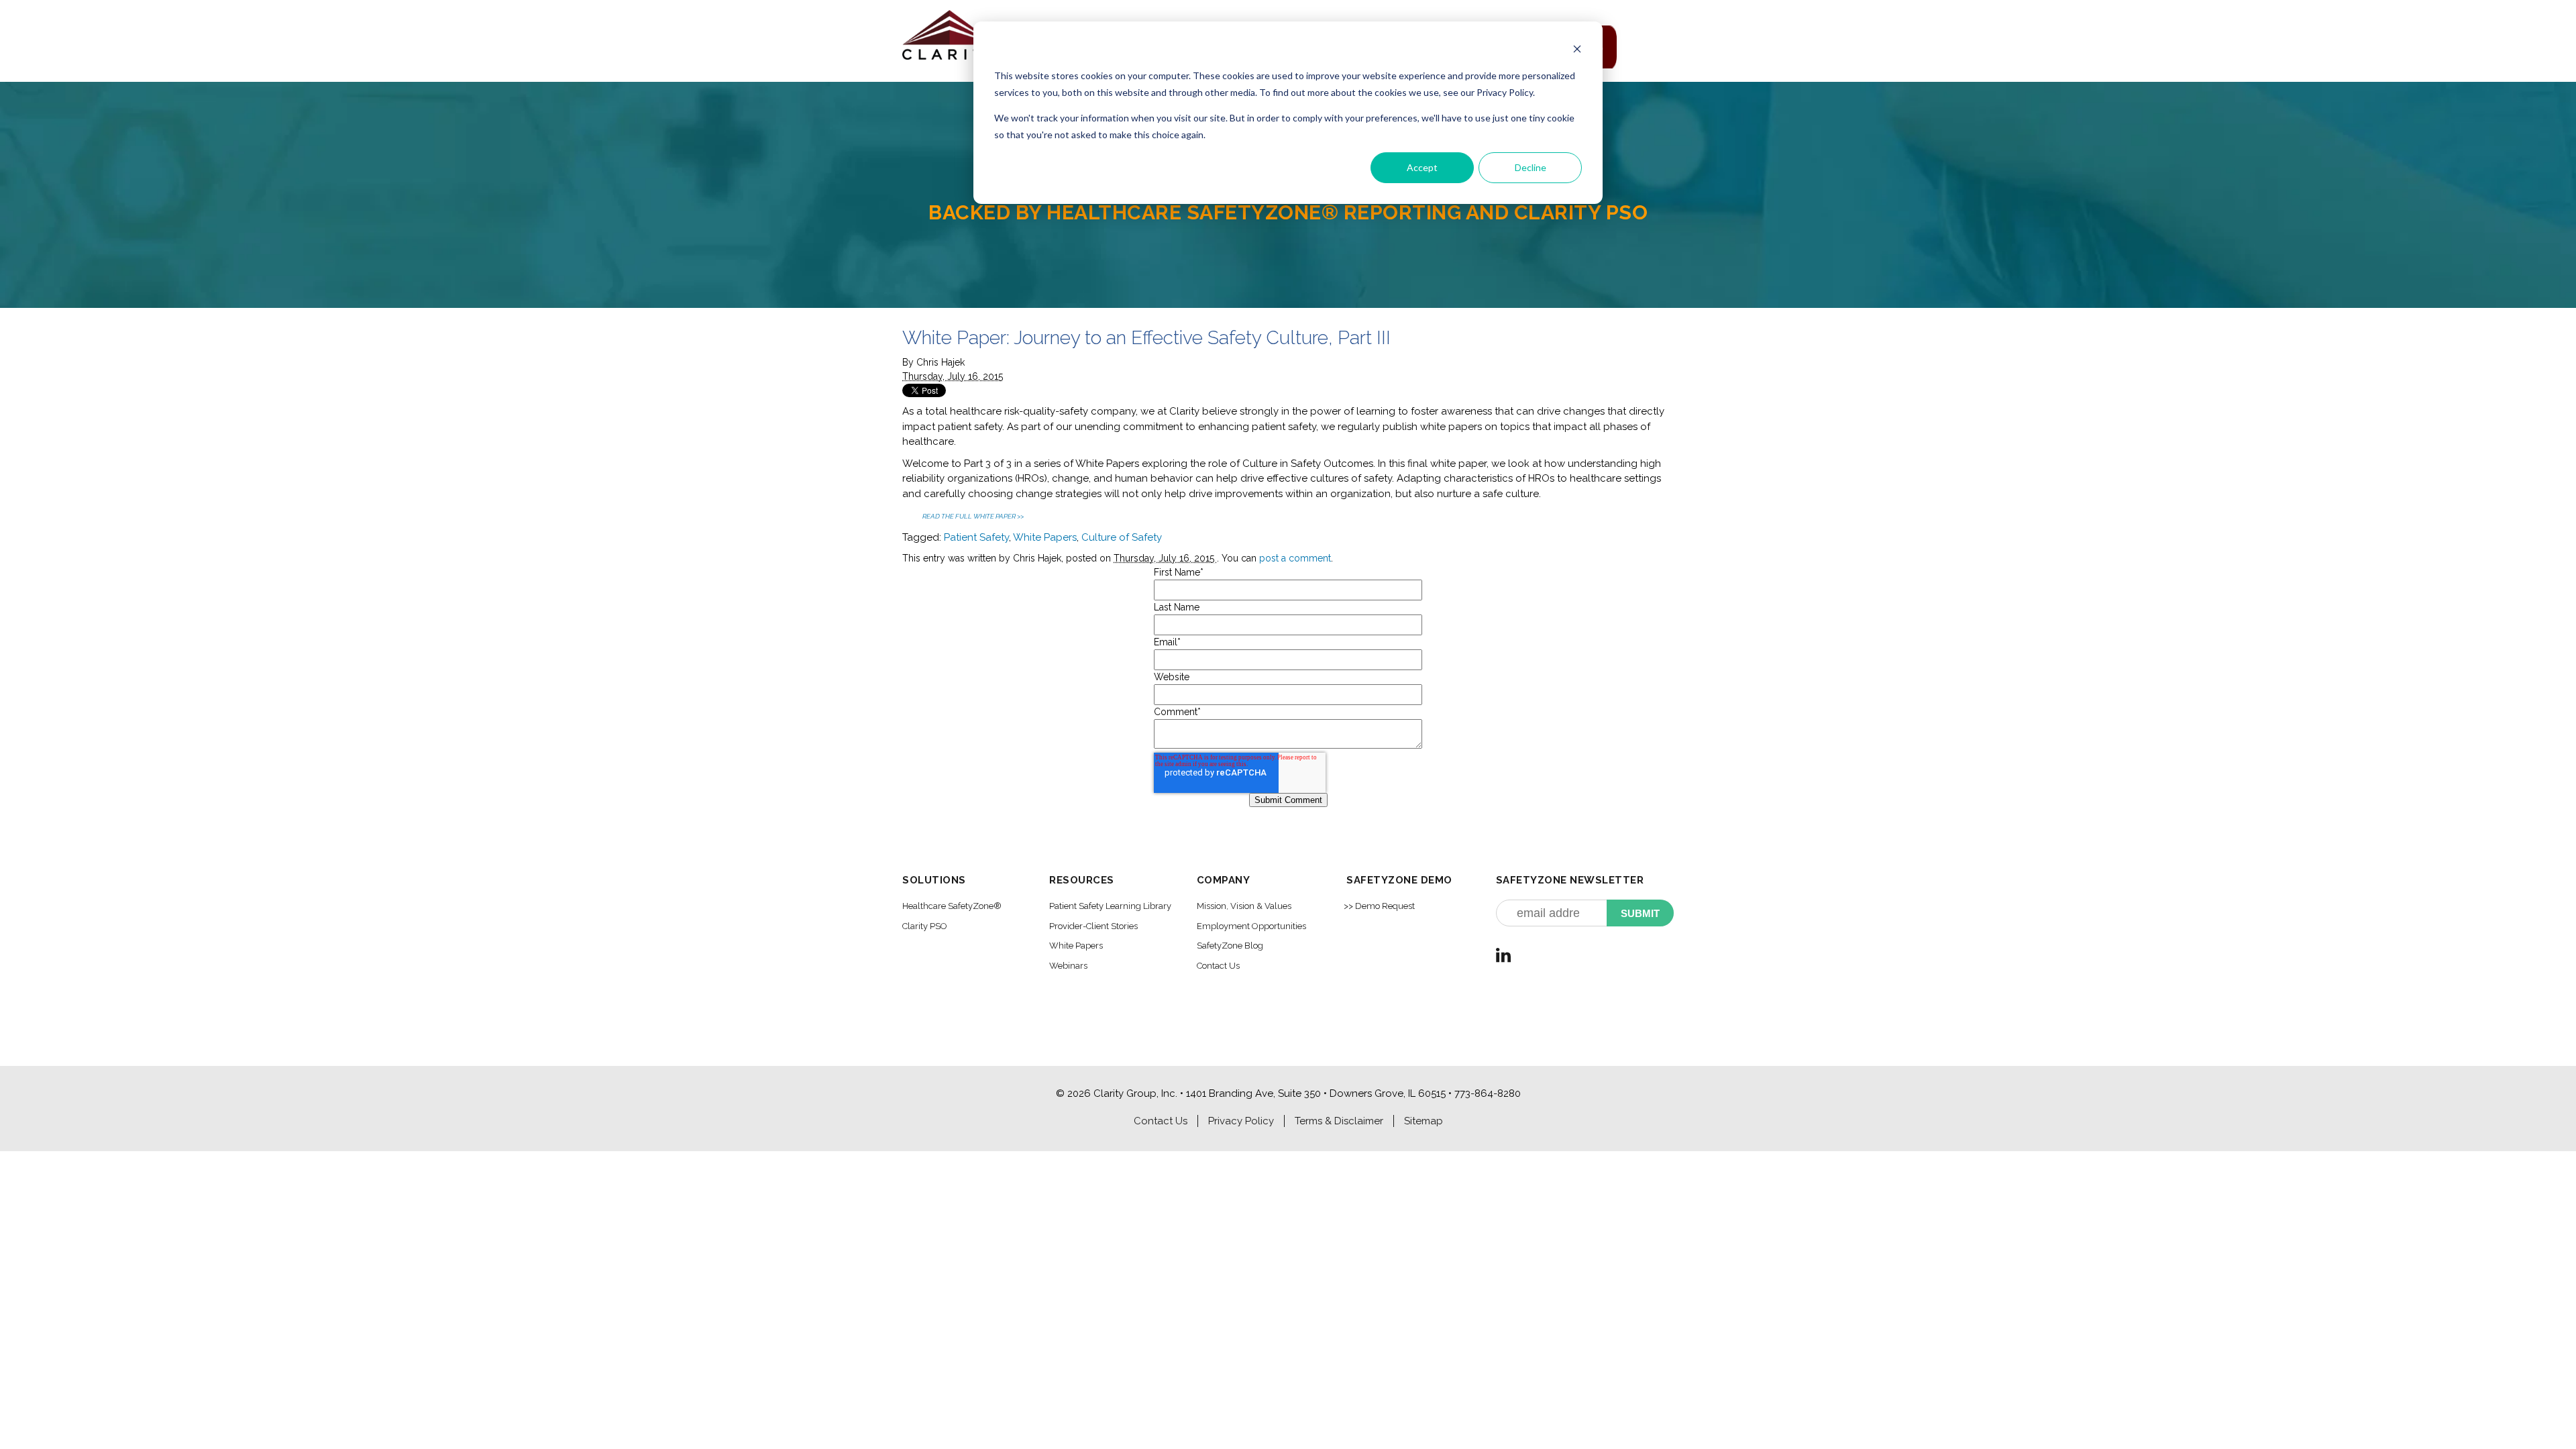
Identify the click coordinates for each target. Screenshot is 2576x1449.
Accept (1422, 167)
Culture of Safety (1122, 537)
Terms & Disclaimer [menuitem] (1339, 1121)
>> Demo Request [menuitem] (1379, 906)
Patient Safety (976, 537)
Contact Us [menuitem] (1218, 966)
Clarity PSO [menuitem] (925, 926)
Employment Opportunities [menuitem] (1251, 926)
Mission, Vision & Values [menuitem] (1244, 906)
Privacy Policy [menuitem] (1241, 1121)
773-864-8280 (1488, 1093)
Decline (1531, 167)
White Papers (1045, 537)
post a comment (1295, 558)
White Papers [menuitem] (1076, 946)
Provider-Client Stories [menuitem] (1093, 926)
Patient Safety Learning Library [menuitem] (1110, 906)
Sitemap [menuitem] (1424, 1121)
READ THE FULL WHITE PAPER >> (973, 516)
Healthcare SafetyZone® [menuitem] (952, 906)
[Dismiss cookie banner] (1577, 51)
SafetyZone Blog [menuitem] (1230, 946)
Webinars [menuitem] (1068, 966)
